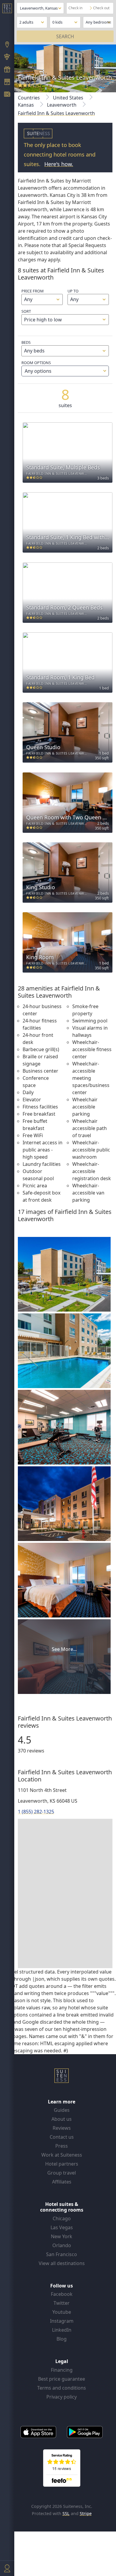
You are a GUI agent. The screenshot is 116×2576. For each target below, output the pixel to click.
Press (62, 2146)
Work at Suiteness (62, 2155)
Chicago (62, 2218)
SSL (66, 2513)
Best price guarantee (62, 2379)
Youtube (62, 2312)
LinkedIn (62, 2330)
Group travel (62, 2173)
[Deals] (7, 70)
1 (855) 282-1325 (36, 1812)
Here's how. (59, 164)
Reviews (62, 2128)
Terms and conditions (62, 2388)
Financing (62, 2370)
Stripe (86, 2513)
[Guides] (7, 58)
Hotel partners (62, 2164)
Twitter (62, 2303)
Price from (33, 291)
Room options (36, 367)
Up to (73, 291)
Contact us (62, 2137)
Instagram (62, 2321)
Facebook (62, 2294)
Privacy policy (62, 2397)
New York (62, 2236)
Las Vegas (62, 2227)
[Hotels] (7, 82)
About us (62, 2119)
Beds (26, 342)
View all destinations (62, 2263)
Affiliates (62, 2182)
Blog (62, 2339)
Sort (26, 311)
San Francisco (62, 2254)
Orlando (62, 2245)
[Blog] (7, 95)
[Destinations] (7, 45)
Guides (62, 2110)
